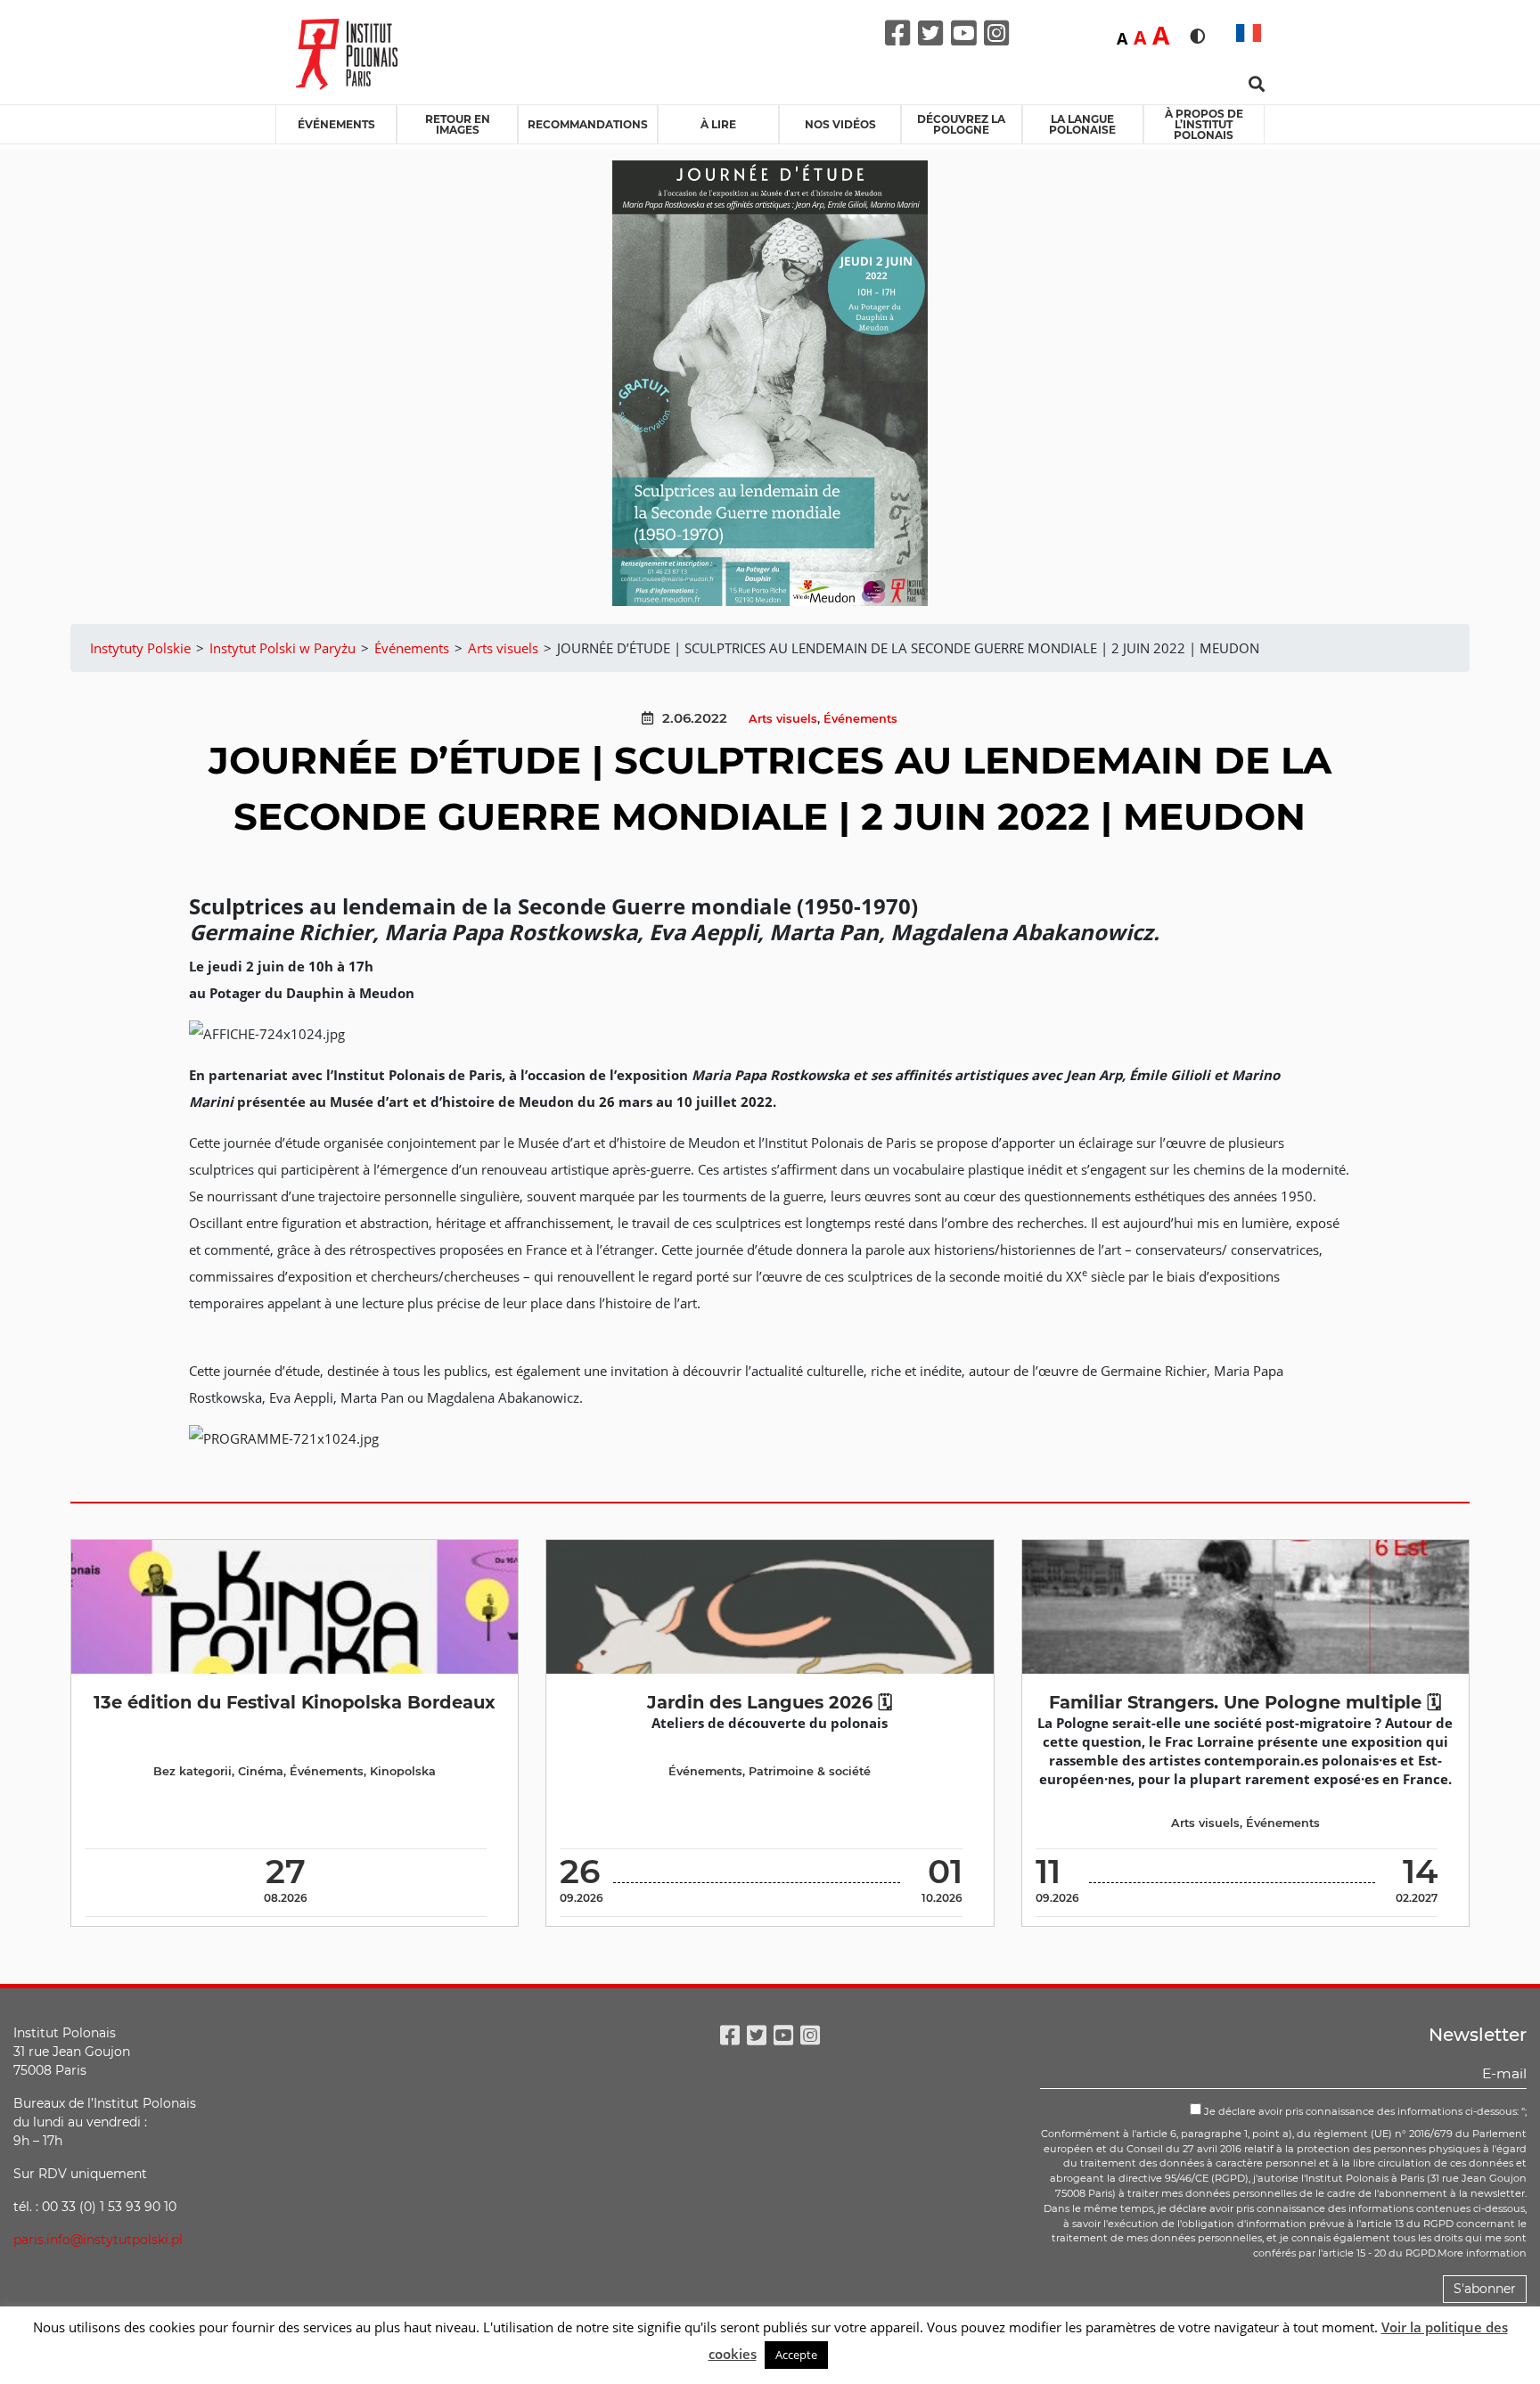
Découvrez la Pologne (961, 124)
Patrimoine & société (810, 1771)
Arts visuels (783, 719)
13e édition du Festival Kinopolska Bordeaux (295, 1702)
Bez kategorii (192, 1771)
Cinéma (261, 1771)
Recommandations (588, 124)
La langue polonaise (1082, 124)
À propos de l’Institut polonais (1204, 124)
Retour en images (458, 124)
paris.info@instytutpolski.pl (98, 2240)
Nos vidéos (840, 124)
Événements (336, 124)
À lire (718, 124)
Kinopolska (403, 1771)
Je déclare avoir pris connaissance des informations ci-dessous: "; (1364, 2111)
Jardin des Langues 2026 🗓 (770, 1702)
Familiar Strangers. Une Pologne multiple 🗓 (1245, 1702)
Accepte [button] (796, 2355)
